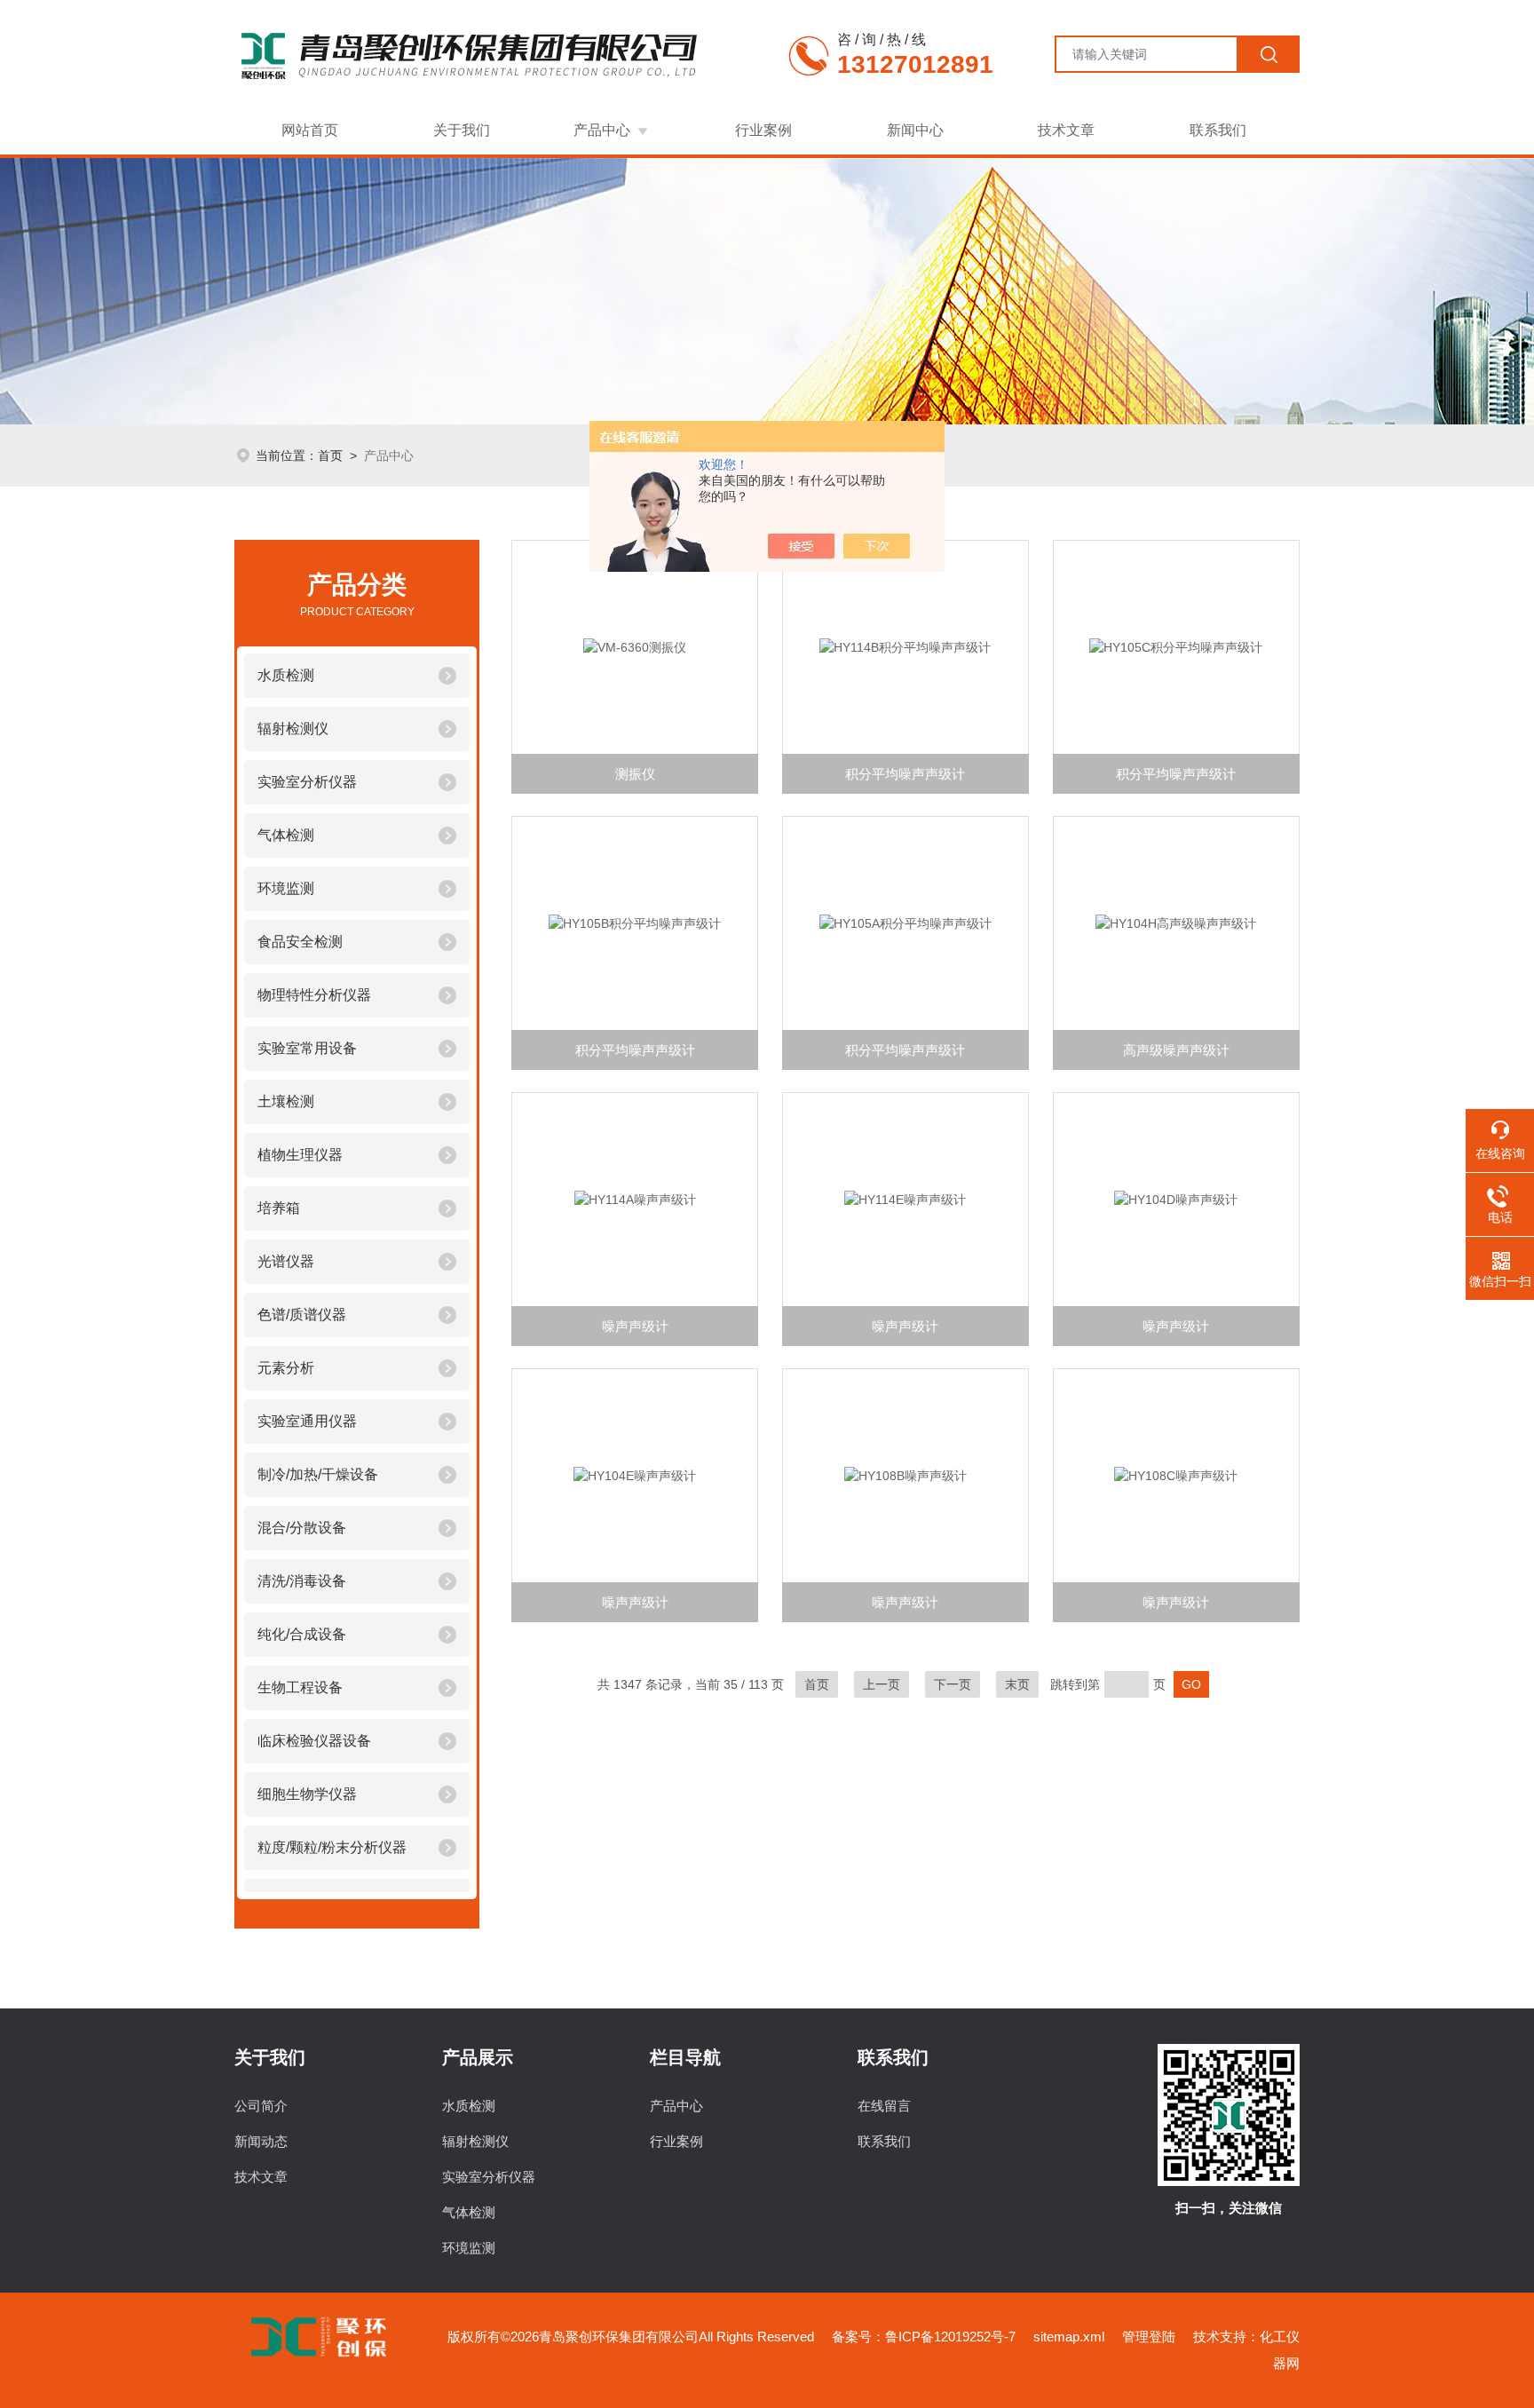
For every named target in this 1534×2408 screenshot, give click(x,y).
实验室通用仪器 (307, 1421)
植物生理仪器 (300, 1155)
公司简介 (261, 2106)
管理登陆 (1149, 2337)
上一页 (882, 1684)
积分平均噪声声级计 (905, 774)
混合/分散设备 (302, 1528)
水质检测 (286, 675)
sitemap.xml (1069, 2337)
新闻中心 (915, 130)
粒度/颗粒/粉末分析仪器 (332, 1847)
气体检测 (286, 835)
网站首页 (310, 130)
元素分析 (286, 1368)
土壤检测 (286, 1101)
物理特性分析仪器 (314, 995)
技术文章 (1066, 130)
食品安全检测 (300, 942)
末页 (1017, 1684)
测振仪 (635, 774)
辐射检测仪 (293, 729)
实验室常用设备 (307, 1048)
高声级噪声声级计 (1176, 1050)
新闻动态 (261, 2141)
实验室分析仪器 (307, 782)
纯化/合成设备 (302, 1634)
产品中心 (602, 130)
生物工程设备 (300, 1687)
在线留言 (884, 2106)
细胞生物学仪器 (307, 1794)
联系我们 (1218, 130)
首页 (330, 455)
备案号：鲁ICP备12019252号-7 (924, 2337)
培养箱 (279, 1208)
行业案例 (763, 130)
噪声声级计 (635, 1326)
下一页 (953, 1684)
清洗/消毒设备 (302, 1581)
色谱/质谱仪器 (302, 1315)
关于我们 (462, 130)
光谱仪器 (286, 1261)
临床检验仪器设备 (314, 1741)
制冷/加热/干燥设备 (318, 1474)
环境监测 (286, 888)
